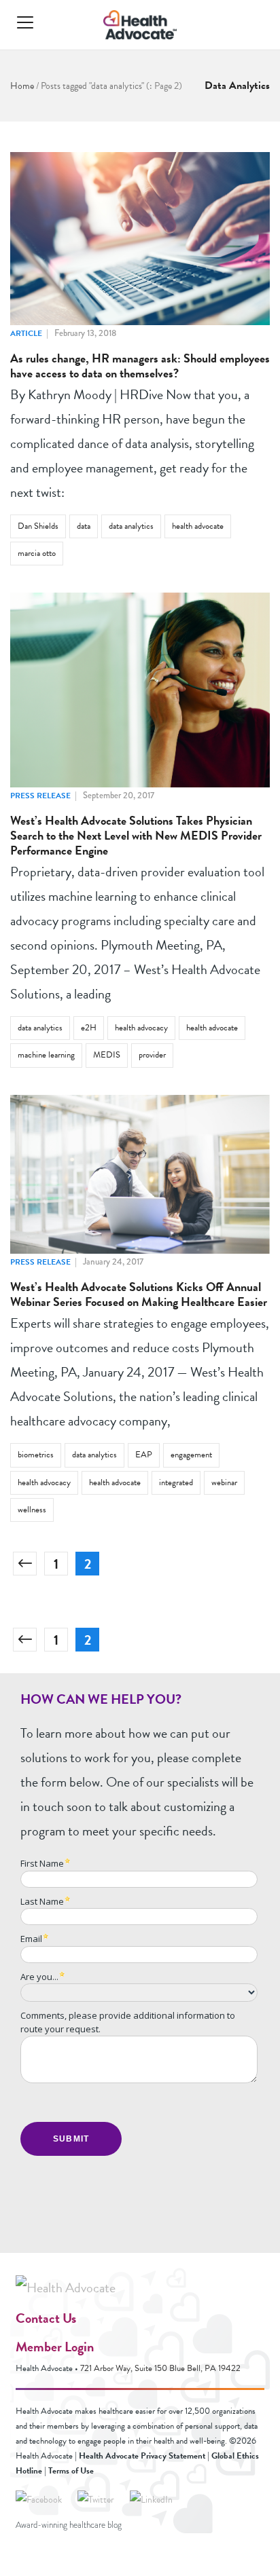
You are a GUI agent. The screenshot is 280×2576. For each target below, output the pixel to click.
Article (26, 333)
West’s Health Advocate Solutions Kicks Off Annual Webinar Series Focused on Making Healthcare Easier (139, 1294)
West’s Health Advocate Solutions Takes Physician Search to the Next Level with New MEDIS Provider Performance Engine (136, 835)
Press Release (40, 796)
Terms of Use (71, 2471)
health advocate (198, 526)
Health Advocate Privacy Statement (142, 2456)
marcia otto (37, 553)
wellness (32, 1510)
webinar (224, 1482)
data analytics (131, 526)
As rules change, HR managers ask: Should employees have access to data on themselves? (140, 366)
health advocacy (141, 1028)
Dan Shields (38, 526)
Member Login (55, 2347)
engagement (191, 1455)
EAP (144, 1455)
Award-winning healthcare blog (69, 2525)
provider (152, 1055)
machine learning (46, 1055)
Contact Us (46, 2318)
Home (22, 86)
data (84, 526)
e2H (89, 1028)
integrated (176, 1482)
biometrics (36, 1455)
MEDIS (107, 1055)
